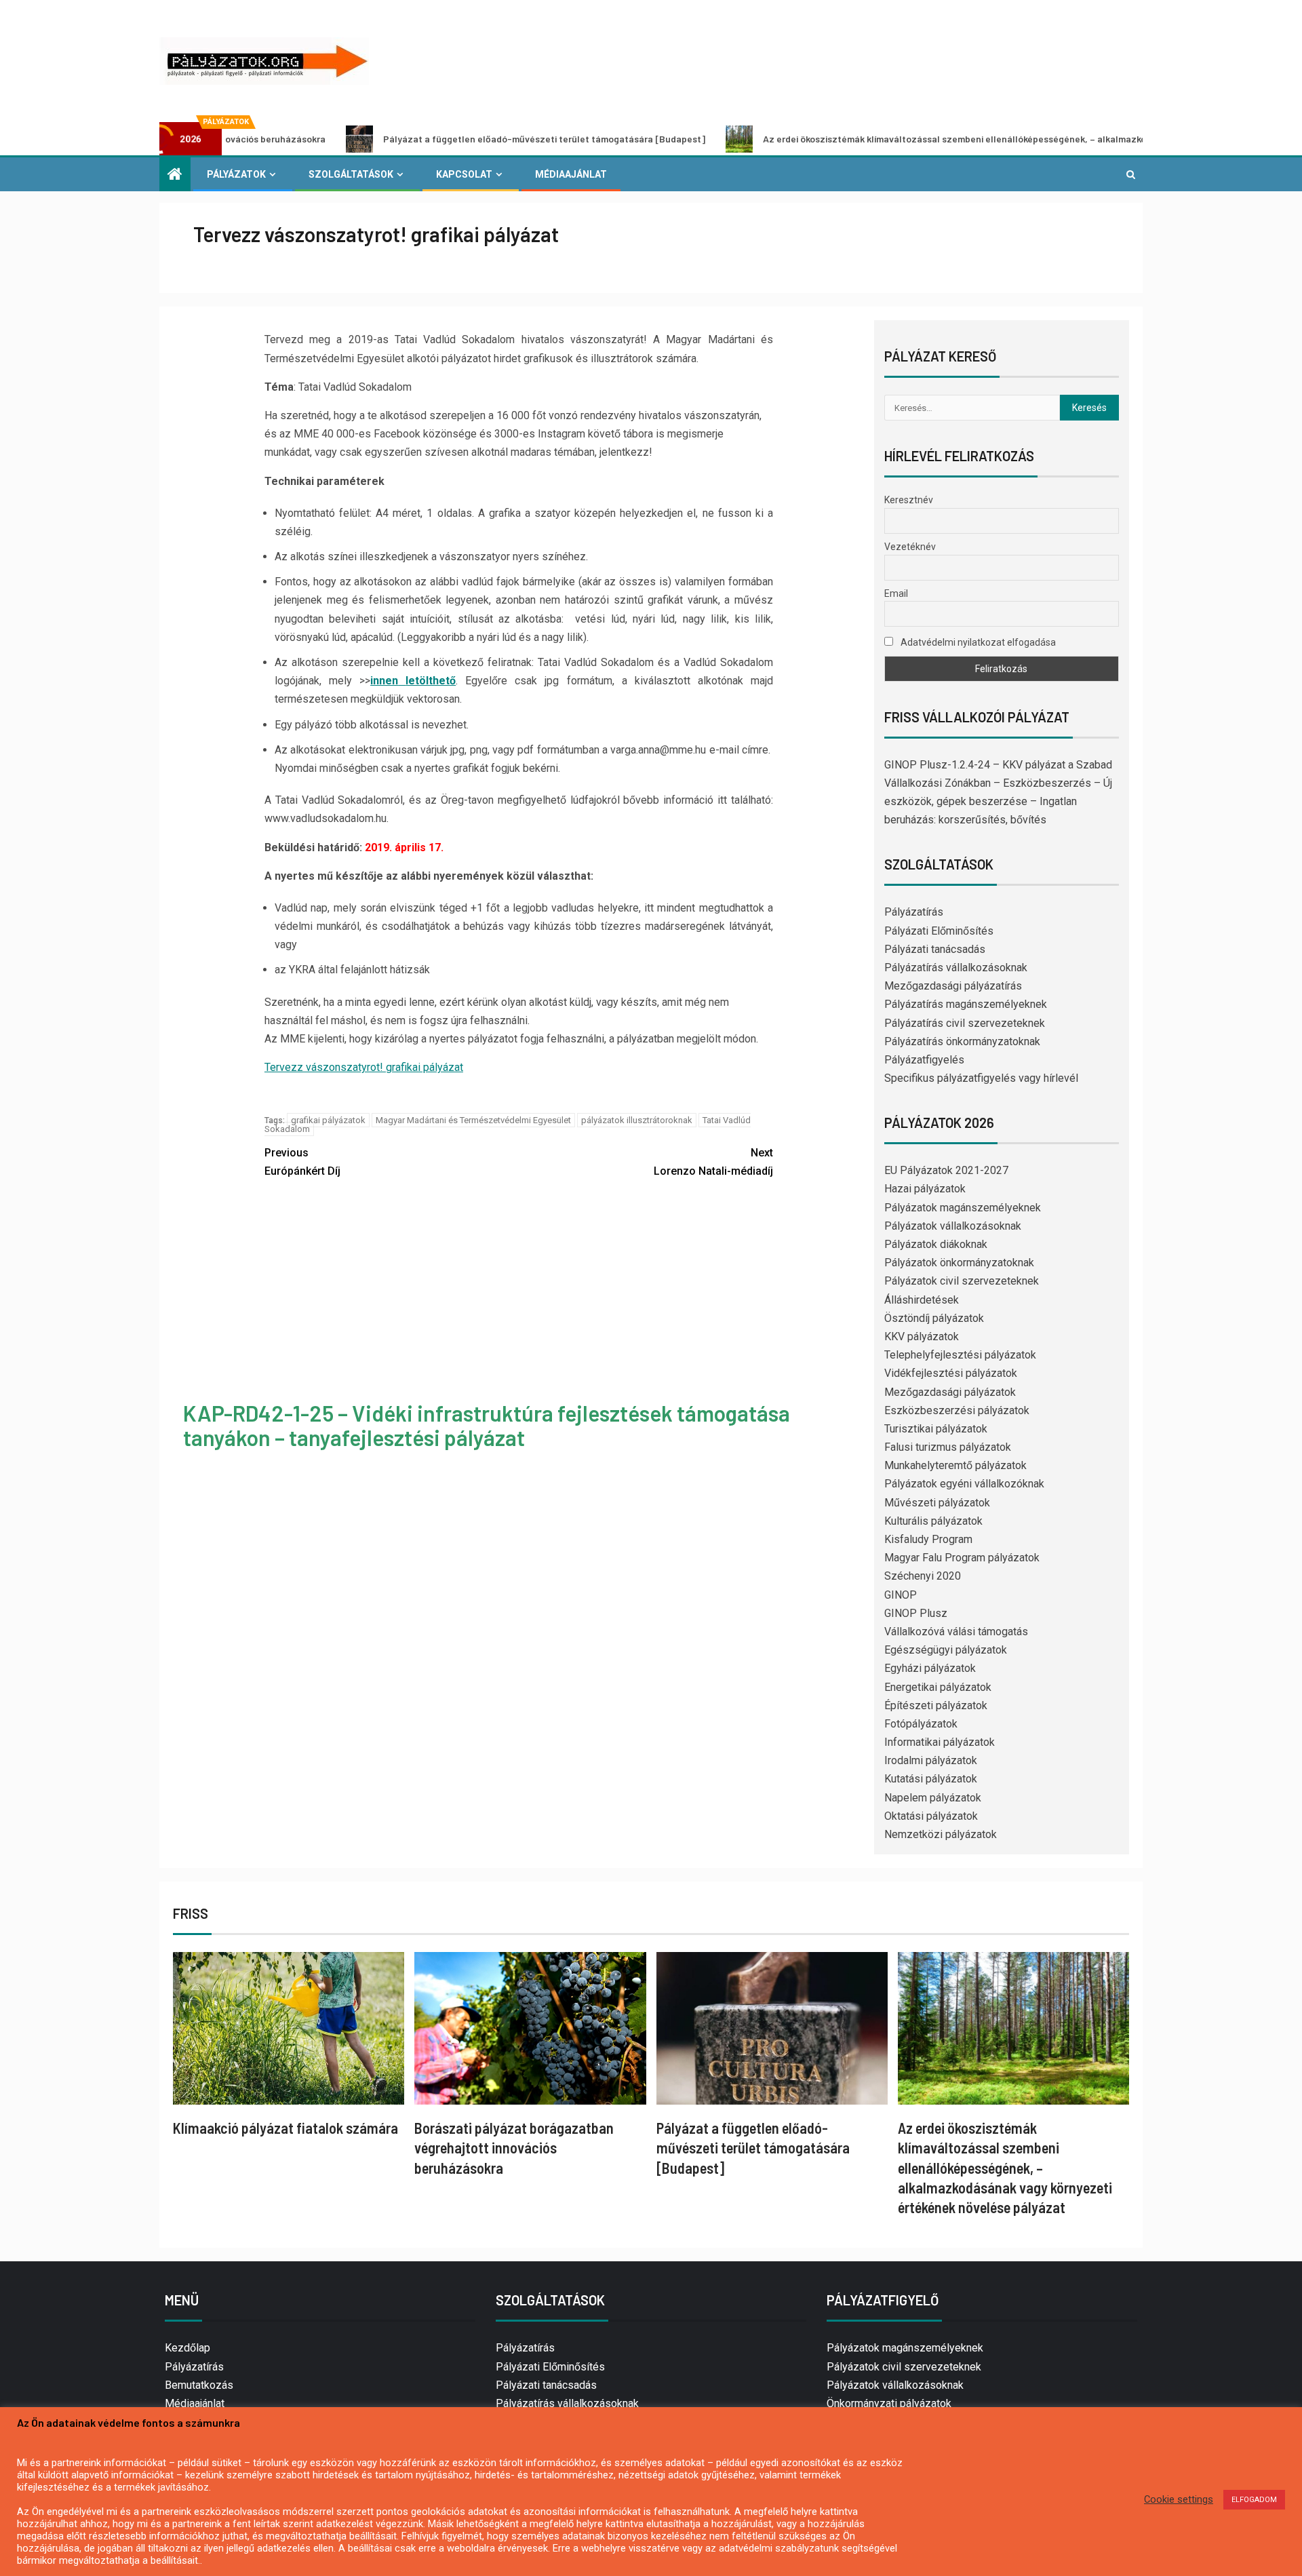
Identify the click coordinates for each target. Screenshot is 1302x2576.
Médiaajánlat (571, 174)
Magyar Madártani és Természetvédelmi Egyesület (473, 1120)
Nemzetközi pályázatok (941, 1834)
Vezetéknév (910, 547)
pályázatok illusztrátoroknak (637, 1120)
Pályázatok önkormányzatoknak (959, 1263)
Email (896, 593)
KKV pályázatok (922, 1336)
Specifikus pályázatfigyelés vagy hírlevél (981, 1078)
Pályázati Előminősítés (939, 931)
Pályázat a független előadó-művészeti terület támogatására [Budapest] (435, 139)
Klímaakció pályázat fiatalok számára (285, 2128)
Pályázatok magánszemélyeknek (963, 1208)
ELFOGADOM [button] (1254, 2500)
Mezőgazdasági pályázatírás (953, 986)
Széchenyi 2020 (923, 1576)
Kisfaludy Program (928, 1539)
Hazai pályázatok (925, 1189)
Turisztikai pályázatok (936, 1429)
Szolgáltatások (351, 174)
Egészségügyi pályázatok (946, 1650)
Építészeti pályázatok (936, 1705)
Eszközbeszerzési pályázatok (957, 1410)
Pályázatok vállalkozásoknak (953, 1226)
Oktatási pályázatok (931, 1816)
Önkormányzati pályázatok (889, 2403)
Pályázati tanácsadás (935, 949)
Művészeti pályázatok (937, 1503)
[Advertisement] (519, 1292)
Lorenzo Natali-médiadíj (713, 1162)
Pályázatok (236, 174)
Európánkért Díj (302, 1162)
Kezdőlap (188, 2348)
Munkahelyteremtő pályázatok (955, 1465)
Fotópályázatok (921, 1724)
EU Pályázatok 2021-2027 (946, 1170)
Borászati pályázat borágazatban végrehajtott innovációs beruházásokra (514, 2148)
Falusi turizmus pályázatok (948, 1447)
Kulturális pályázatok (933, 1521)
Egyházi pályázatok (930, 1668)
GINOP (901, 1595)
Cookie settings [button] (1179, 2499)
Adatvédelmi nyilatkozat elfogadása (977, 642)
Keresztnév (909, 500)
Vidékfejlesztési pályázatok (951, 1373)
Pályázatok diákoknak (936, 1244)
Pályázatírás (914, 912)
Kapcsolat (464, 174)
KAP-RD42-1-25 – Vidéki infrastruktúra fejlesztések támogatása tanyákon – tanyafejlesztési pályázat (487, 1425)
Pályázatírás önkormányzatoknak (962, 1041)
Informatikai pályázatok (940, 1742)
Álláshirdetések (922, 1300)
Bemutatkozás (199, 2385)
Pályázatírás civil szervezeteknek (965, 1023)
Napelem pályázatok (933, 1798)
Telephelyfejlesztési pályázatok (960, 1355)
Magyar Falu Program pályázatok (962, 1558)
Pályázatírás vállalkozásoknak (956, 968)
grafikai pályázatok (328, 1120)
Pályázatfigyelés (924, 1060)
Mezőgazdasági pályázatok (950, 1392)
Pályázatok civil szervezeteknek (962, 1281)
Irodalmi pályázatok (931, 1760)
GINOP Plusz (916, 1613)
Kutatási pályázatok (931, 1779)
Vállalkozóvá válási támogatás (956, 1632)
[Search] (1131, 174)
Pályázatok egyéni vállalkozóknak (964, 1484)
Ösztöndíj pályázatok (934, 1318)
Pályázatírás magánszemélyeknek (966, 1004)
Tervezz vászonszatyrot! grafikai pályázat (364, 1067)
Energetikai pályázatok (938, 1687)
